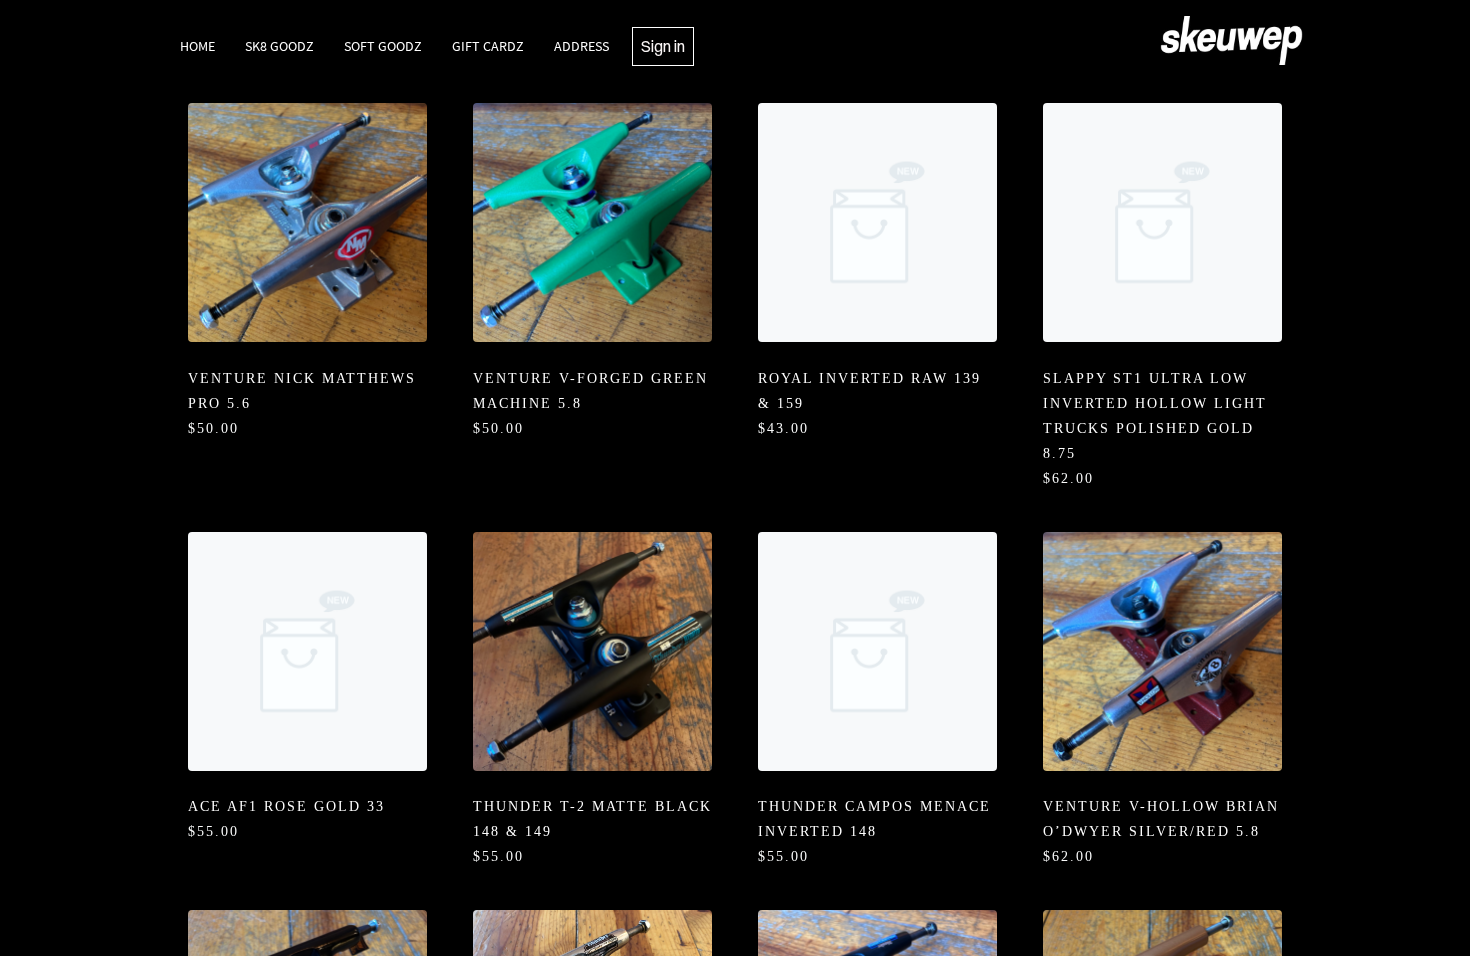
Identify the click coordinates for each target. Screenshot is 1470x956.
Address (581, 46)
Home (197, 46)
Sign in (663, 46)
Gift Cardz (488, 46)
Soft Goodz (383, 46)
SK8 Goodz (279, 46)
